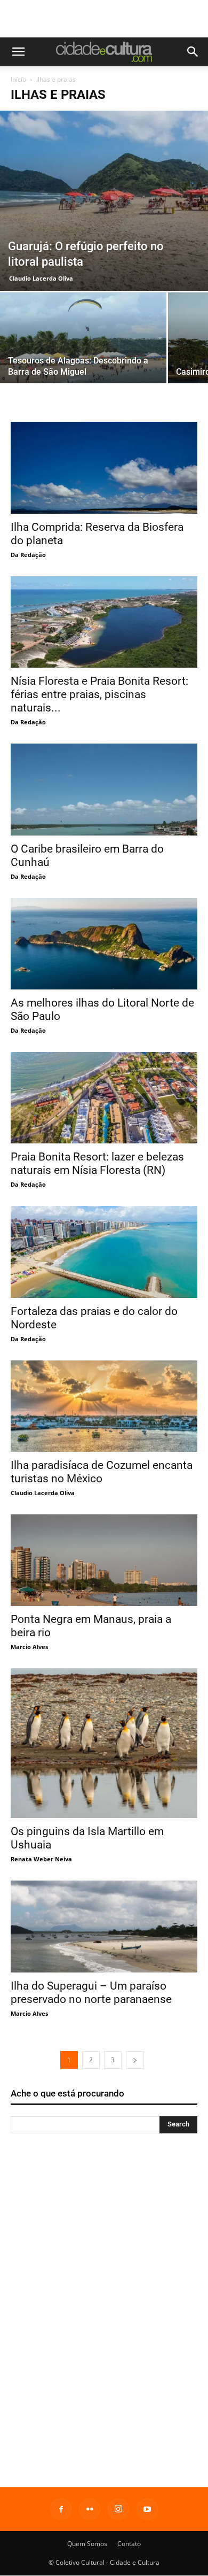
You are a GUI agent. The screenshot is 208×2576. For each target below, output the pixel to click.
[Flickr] (90, 2509)
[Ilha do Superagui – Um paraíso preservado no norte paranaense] (104, 1926)
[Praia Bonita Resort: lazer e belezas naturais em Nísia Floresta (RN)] (104, 1098)
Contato (129, 2544)
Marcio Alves (29, 1647)
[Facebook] (61, 2509)
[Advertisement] (104, 19)
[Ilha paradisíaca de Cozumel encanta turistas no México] (104, 1406)
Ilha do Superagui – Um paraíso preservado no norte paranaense (91, 1993)
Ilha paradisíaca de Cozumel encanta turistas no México (102, 1472)
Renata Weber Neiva (41, 1859)
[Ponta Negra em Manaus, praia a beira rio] (104, 1560)
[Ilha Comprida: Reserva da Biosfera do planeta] (104, 467)
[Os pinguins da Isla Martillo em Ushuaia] (104, 1743)
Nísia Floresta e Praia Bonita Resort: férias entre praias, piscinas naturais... (99, 694)
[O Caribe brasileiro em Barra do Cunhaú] (104, 789)
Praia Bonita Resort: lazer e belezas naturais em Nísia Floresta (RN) (97, 1163)
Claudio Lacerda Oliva (41, 278)
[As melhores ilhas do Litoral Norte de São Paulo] (104, 944)
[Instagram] (118, 2509)
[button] (18, 52)
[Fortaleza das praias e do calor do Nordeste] (104, 1252)
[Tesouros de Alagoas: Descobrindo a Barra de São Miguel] (83, 354)
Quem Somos (87, 2544)
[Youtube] (147, 2509)
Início (18, 79)
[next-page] (135, 2060)
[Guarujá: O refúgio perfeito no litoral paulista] (104, 201)
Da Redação (28, 555)
